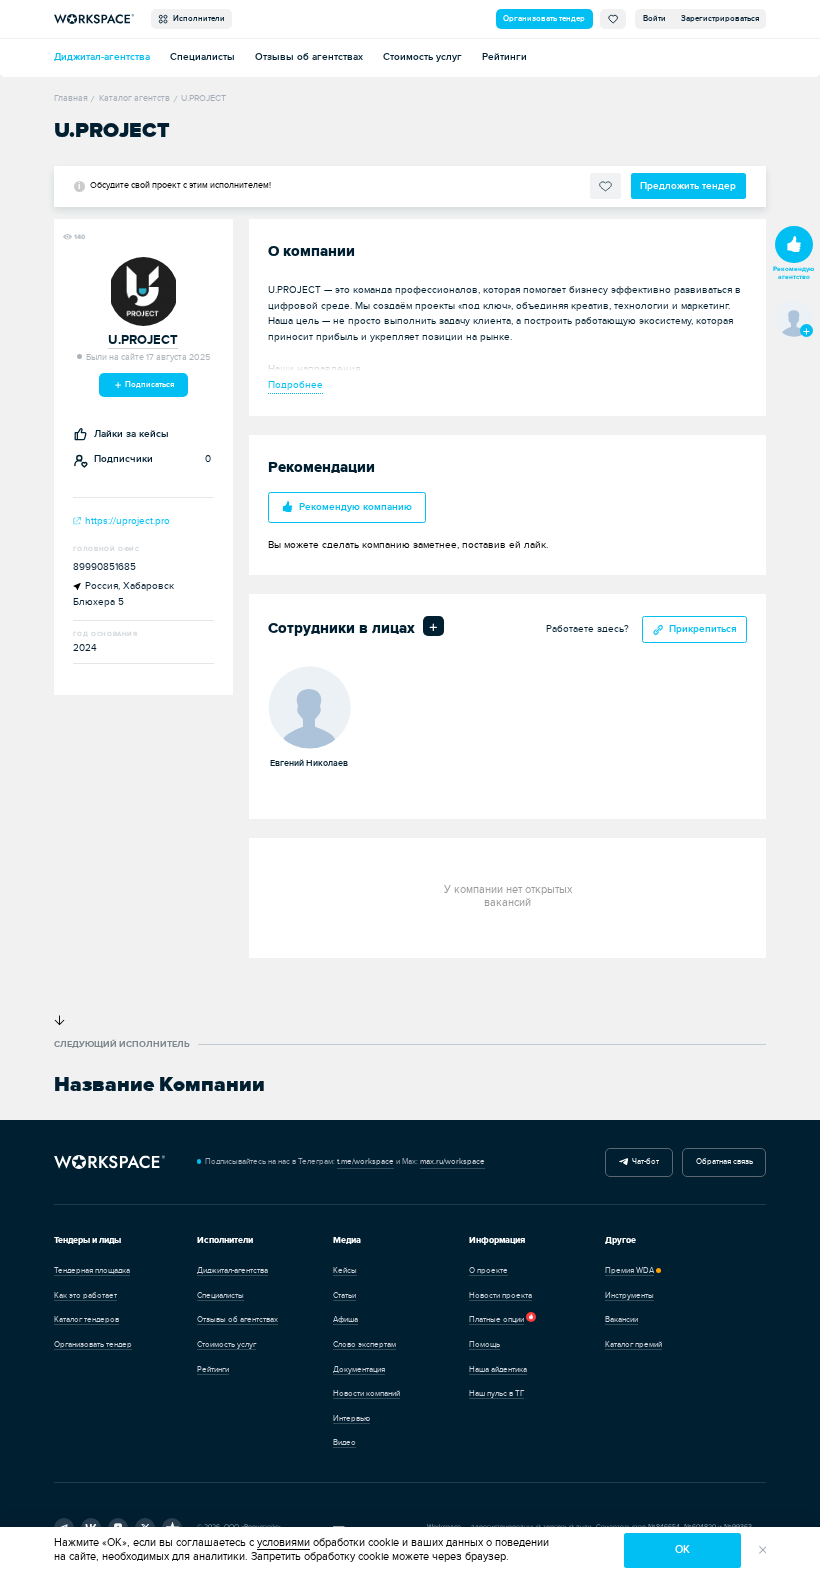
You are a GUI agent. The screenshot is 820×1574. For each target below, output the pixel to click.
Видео (344, 1442)
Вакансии (621, 1319)
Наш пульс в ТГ (496, 1393)
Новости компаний (366, 1393)
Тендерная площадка (92, 1270)
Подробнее (295, 385)
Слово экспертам (364, 1344)
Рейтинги (504, 57)
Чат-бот (643, 1161)
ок (682, 1549)
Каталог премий (633, 1344)
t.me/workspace (365, 1161)
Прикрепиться (703, 629)
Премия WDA (629, 1270)
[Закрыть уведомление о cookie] (763, 1551)
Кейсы (345, 1270)
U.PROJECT (143, 340)
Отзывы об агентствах (309, 57)
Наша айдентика (498, 1369)
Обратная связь (724, 1161)
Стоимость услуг (422, 57)
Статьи (344, 1295)
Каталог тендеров (86, 1319)
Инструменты (629, 1295)
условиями (283, 1542)
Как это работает (85, 1295)
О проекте (488, 1270)
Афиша (345, 1319)
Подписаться (148, 384)
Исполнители (197, 18)
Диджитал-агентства (102, 57)
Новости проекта (500, 1295)
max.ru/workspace (452, 1161)
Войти (654, 18)
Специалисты (202, 57)
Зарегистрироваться (720, 18)
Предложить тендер (688, 186)
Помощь (484, 1344)
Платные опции (496, 1319)
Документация (359, 1369)
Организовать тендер (544, 18)
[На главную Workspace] (109, 1162)
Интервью (351, 1418)
